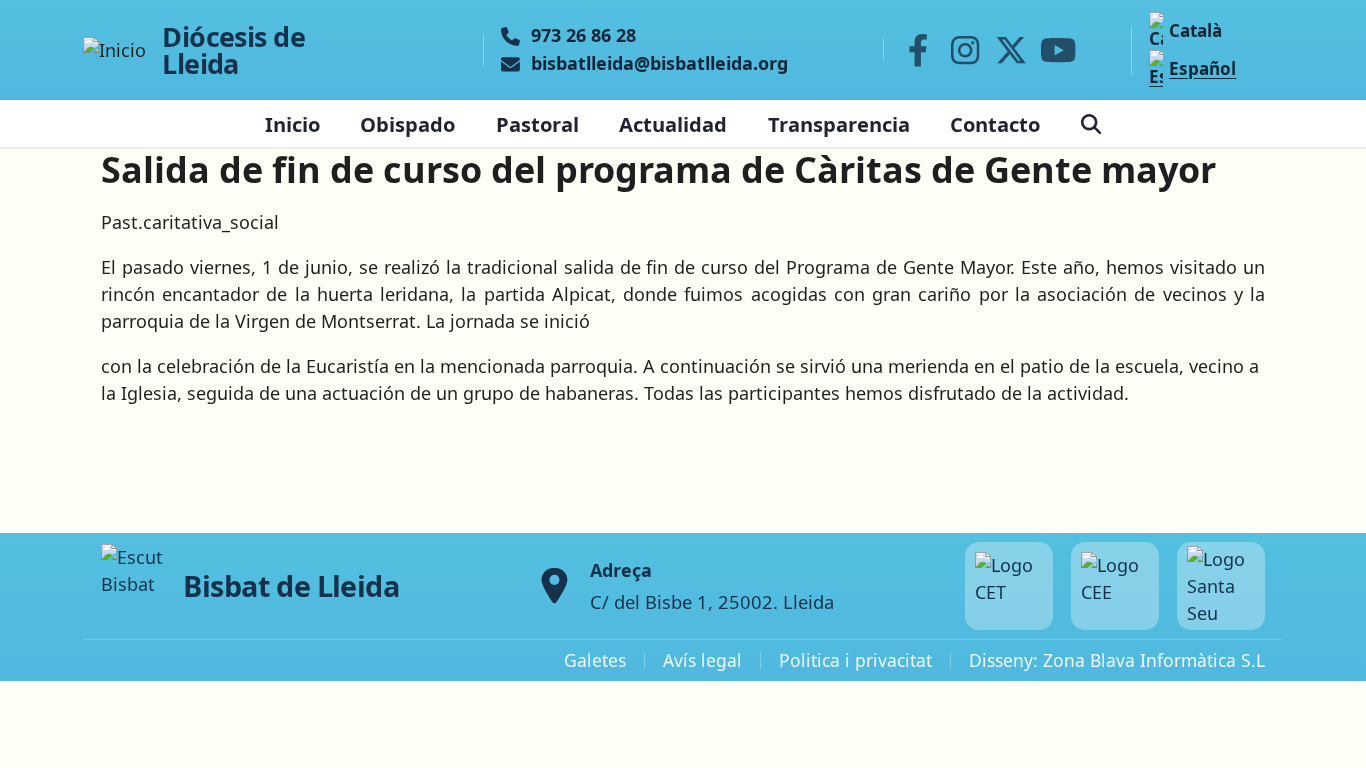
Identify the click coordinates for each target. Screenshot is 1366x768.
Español (1202, 68)
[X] (1012, 50)
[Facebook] (918, 50)
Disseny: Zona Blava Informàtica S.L (1117, 660)
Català (1195, 30)
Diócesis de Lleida (233, 50)
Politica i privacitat (855, 660)
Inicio (292, 124)
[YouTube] (1058, 50)
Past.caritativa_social (190, 222)
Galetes (595, 660)
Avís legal (702, 660)
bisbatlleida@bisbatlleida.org (659, 64)
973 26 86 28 (583, 36)
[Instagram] (965, 50)
